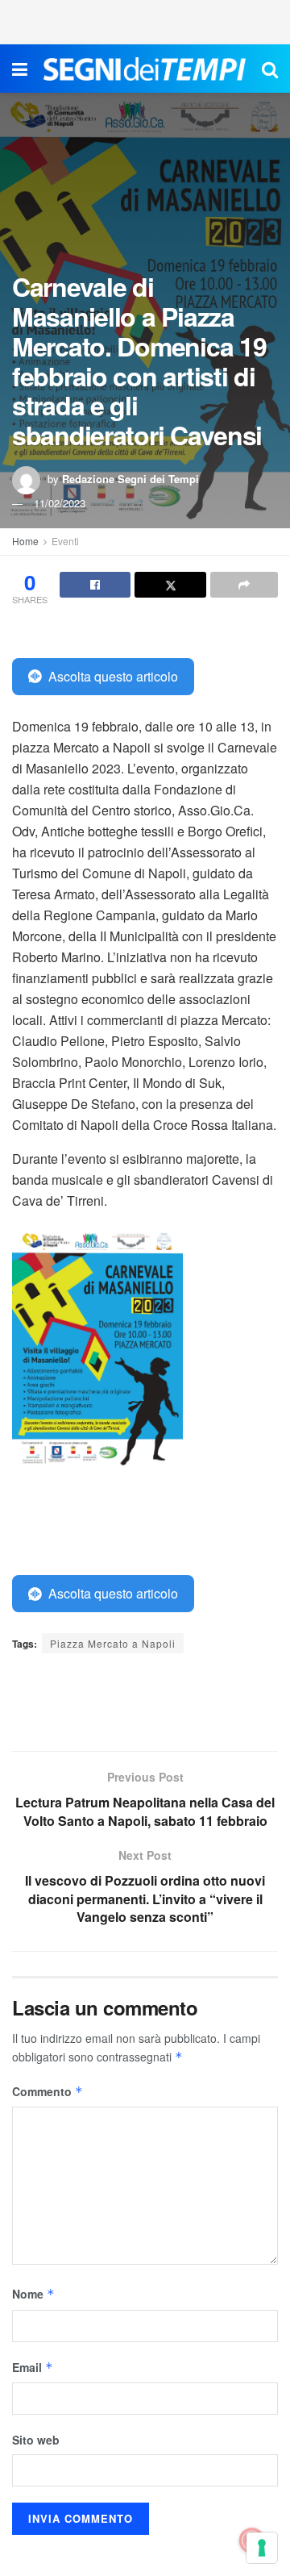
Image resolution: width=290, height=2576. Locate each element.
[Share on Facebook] (95, 585)
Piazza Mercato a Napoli (113, 1643)
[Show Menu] (20, 69)
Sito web (36, 2440)
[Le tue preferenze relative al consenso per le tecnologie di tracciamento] (262, 2548)
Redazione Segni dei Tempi (130, 479)
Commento (48, 2091)
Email (33, 2367)
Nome (33, 2294)
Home (25, 541)
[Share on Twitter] (170, 585)
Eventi (65, 541)
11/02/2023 (60, 503)
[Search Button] (270, 69)
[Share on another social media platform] (244, 585)
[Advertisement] (145, 20)
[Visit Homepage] (145, 69)
